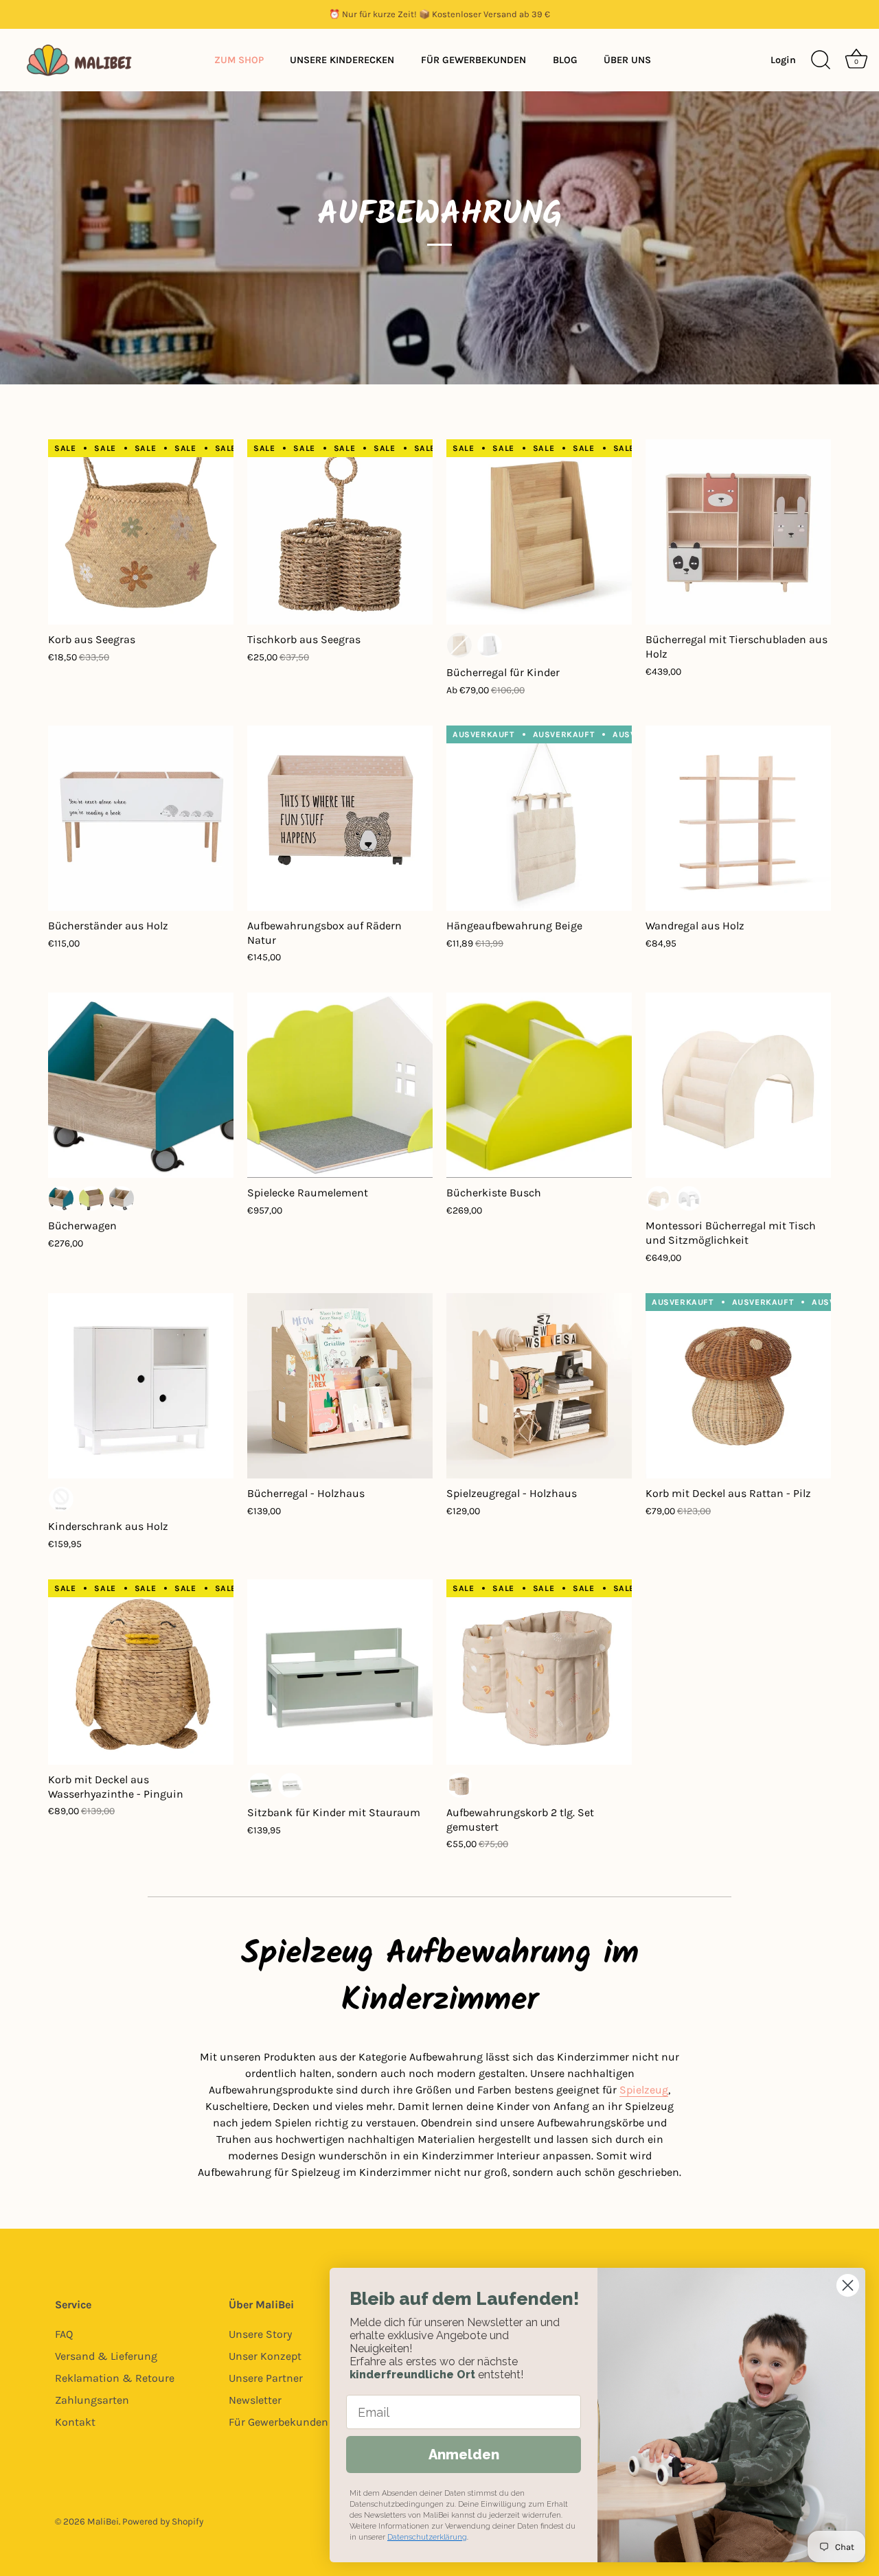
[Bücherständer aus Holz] (141, 818)
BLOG (565, 60)
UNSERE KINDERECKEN (342, 60)
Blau (61, 1198)
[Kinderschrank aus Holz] (141, 1386)
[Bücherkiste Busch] (539, 1085)
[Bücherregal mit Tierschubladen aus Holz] (738, 532)
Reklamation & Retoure (115, 2378)
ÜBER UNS (627, 60)
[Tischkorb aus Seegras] (340, 532)
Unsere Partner (266, 2378)
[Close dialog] (848, 2285)
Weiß (122, 1198)
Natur (659, 1198)
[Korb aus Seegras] (141, 532)
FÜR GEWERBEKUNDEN (473, 60)
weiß (490, 645)
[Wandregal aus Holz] (738, 818)
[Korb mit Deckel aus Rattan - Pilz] (738, 1386)
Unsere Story (260, 2334)
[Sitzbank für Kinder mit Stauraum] (340, 1672)
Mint (260, 1785)
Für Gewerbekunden (278, 2422)
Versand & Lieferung (106, 2356)
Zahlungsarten (92, 2400)
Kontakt (75, 2422)
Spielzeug (644, 2090)
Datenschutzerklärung (427, 2537)
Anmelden (464, 2455)
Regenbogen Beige (459, 1785)
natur (459, 645)
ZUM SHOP (239, 60)
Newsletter (255, 2400)
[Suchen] (821, 60)
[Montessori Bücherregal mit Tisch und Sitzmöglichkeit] (738, 1085)
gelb (61, 1499)
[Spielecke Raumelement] (340, 1085)
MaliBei (103, 2521)
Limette (91, 1198)
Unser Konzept (265, 2356)
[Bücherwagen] (141, 1085)
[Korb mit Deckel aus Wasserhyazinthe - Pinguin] (141, 1672)
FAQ (64, 2334)
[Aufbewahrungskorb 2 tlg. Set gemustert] (539, 1672)
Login (783, 60)
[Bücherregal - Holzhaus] (340, 1386)
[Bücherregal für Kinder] (539, 532)
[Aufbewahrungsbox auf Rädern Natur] (340, 818)
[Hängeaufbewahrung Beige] (539, 818)
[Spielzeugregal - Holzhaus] (539, 1386)
